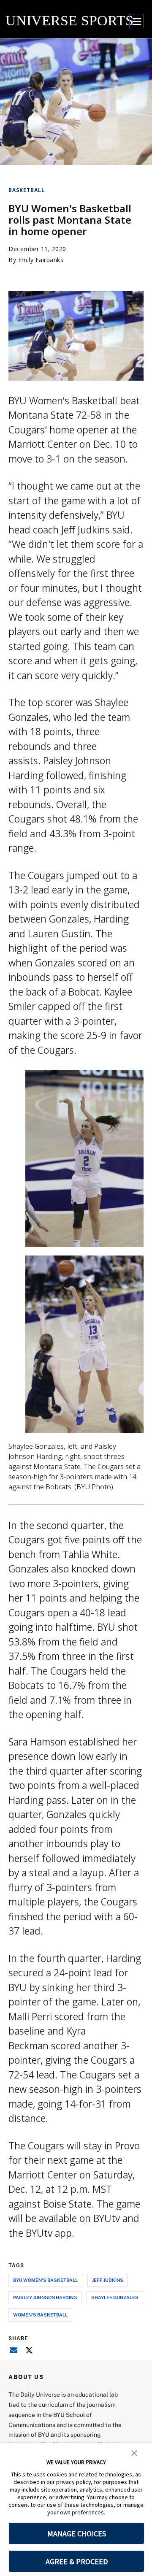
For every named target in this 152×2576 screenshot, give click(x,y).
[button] (134, 2452)
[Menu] (136, 21)
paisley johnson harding (45, 2297)
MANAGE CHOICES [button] (77, 2534)
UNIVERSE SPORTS (69, 20)
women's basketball (40, 2315)
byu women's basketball (45, 2280)
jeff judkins (108, 2280)
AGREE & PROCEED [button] (77, 2561)
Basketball (27, 190)
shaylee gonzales (115, 2297)
